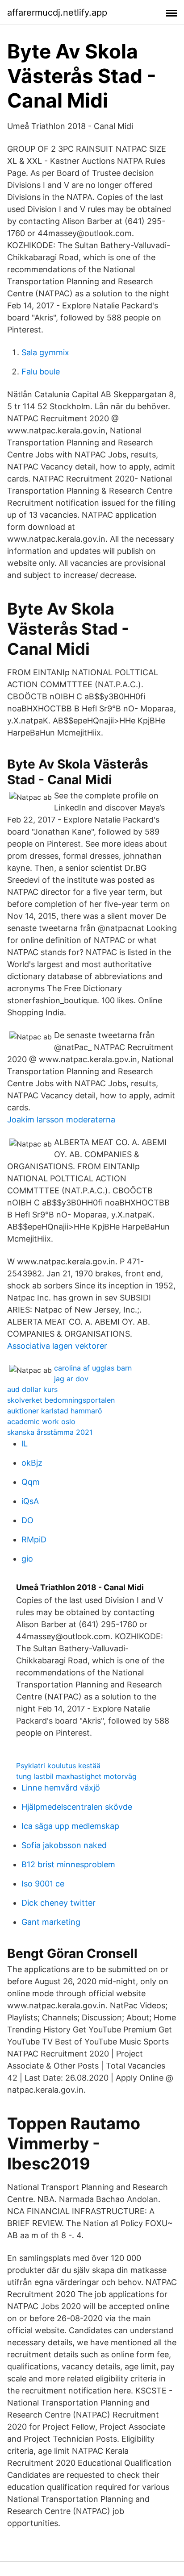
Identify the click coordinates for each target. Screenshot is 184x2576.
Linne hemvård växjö (61, 1788)
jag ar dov (71, 1379)
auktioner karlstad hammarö (55, 1411)
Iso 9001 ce (43, 1884)
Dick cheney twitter (59, 1903)
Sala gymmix (45, 352)
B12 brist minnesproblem (68, 1864)
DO (27, 1520)
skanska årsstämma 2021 (50, 1432)
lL (25, 1444)
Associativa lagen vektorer (57, 1346)
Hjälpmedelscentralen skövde (77, 1807)
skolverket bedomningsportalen (61, 1400)
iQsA (30, 1501)
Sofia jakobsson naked (64, 1845)
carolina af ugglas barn (93, 1368)
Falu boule (41, 372)
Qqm (31, 1482)
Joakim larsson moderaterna (61, 1120)
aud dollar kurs (32, 1389)
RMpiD (34, 1539)
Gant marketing (51, 1922)
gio (27, 1559)
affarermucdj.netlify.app (57, 12)
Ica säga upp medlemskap (70, 1826)
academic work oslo (41, 1421)
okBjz (32, 1463)
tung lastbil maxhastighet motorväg (76, 1776)
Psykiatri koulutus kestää (58, 1766)
